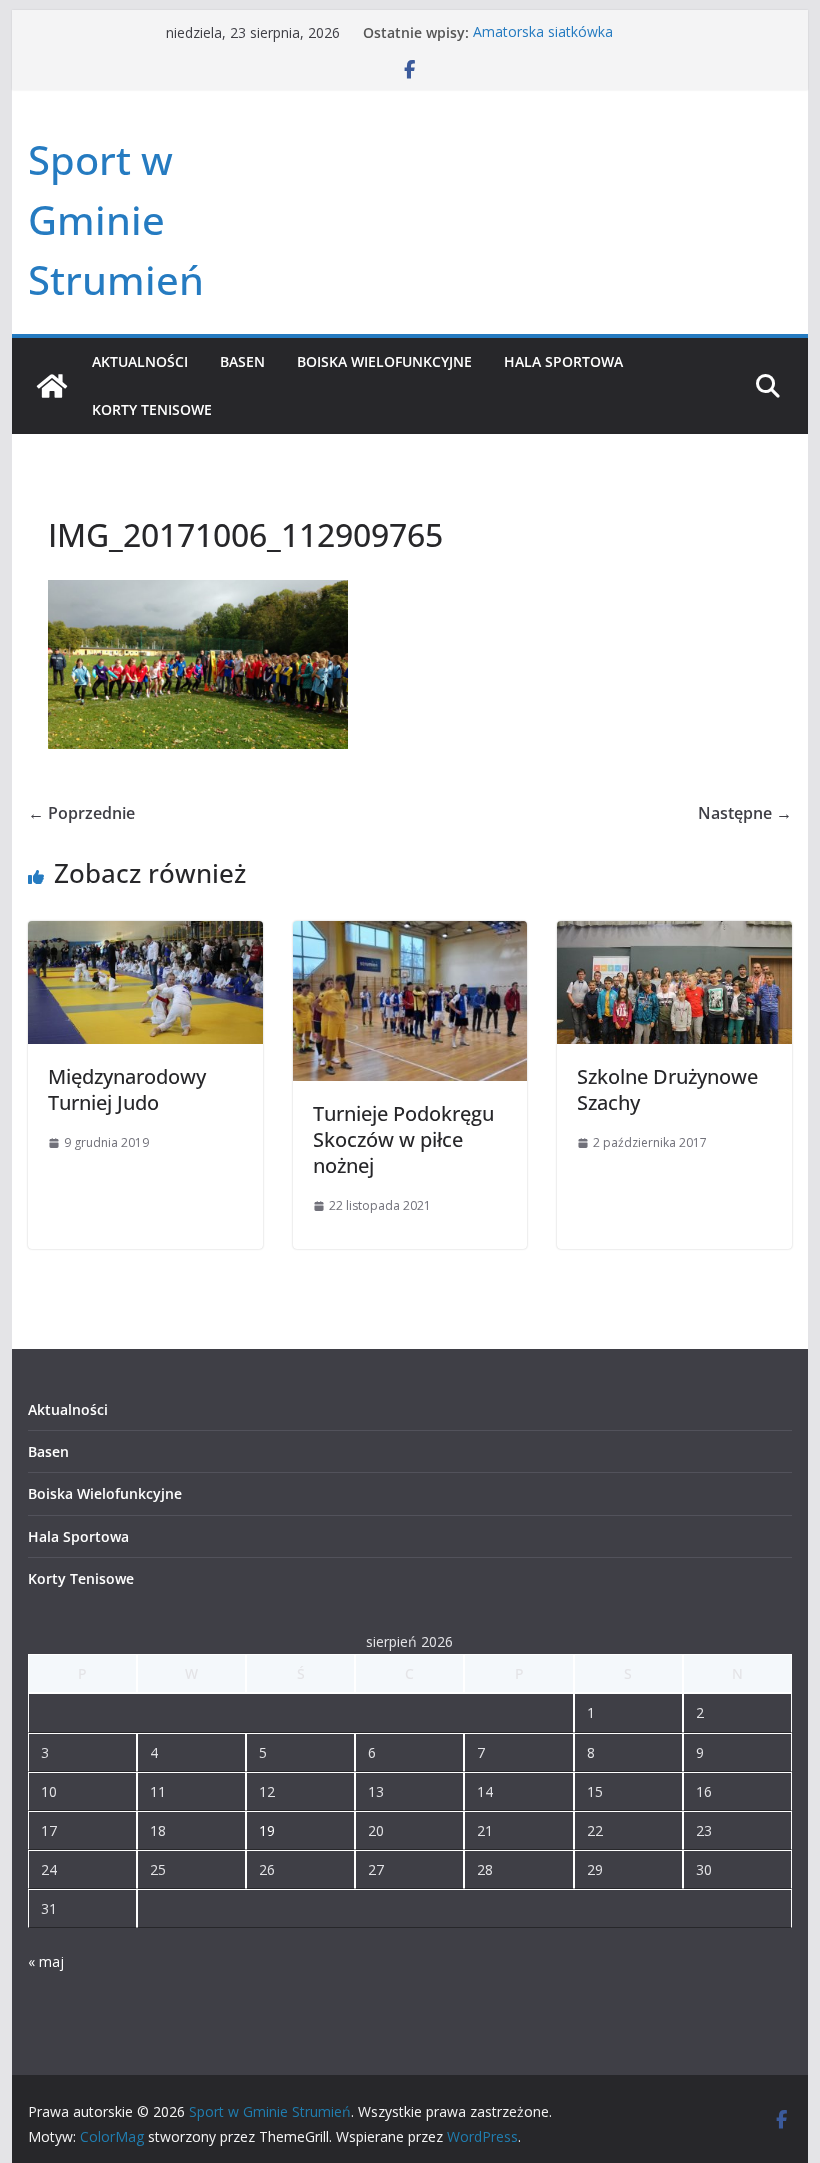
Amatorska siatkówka (543, 32)
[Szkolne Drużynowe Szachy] (674, 935)
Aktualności (140, 361)
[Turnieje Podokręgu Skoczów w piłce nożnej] (410, 935)
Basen (242, 361)
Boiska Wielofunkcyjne (384, 361)
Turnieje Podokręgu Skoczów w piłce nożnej (403, 1139)
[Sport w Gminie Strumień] (52, 386)
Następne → (745, 813)
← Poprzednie (81, 813)
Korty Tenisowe (152, 409)
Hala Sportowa (563, 361)
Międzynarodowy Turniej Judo (127, 1089)
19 (267, 1830)
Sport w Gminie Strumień (116, 219)
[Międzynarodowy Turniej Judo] (145, 935)
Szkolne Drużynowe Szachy (667, 1089)
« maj (46, 1961)
